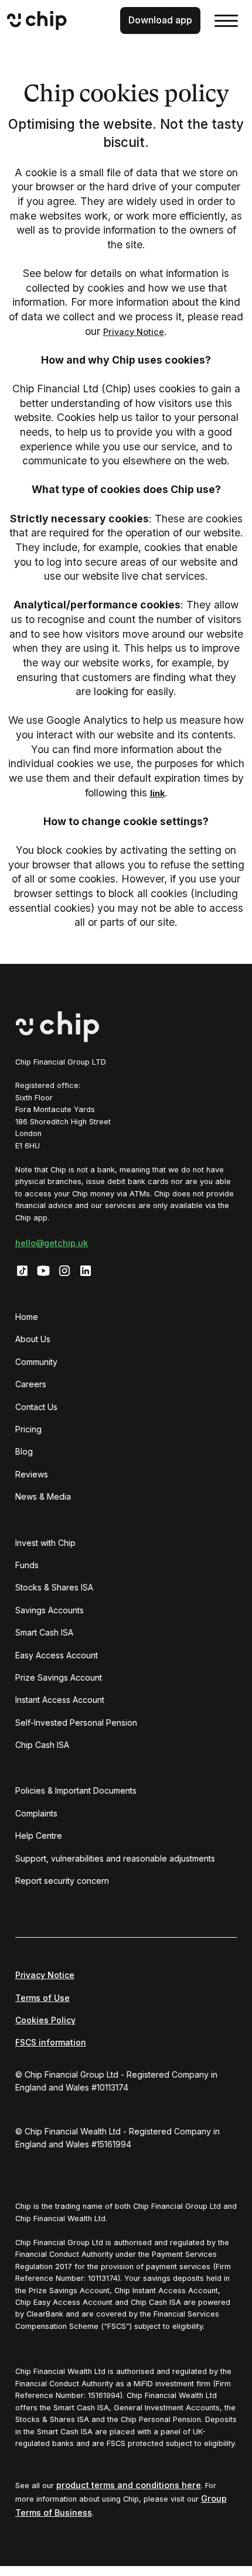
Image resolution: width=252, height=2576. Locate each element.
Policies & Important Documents (76, 1790)
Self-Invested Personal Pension (76, 1723)
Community (36, 1362)
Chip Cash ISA (42, 1745)
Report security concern (62, 1881)
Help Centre (39, 1836)
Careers (31, 1384)
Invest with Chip (45, 1543)
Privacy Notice (134, 332)
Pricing (28, 1429)
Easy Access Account (57, 1655)
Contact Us (36, 1407)
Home (27, 1317)
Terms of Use (42, 1998)
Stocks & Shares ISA (54, 1587)
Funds (27, 1565)
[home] (57, 20)
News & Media (43, 1496)
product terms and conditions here (129, 2485)
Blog (24, 1451)
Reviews (32, 1474)
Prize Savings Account (59, 1677)
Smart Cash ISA (44, 1632)
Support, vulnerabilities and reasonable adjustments (115, 1858)
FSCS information (51, 2042)
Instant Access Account (60, 1700)
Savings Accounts (50, 1610)
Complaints (36, 1813)
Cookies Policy (45, 2020)
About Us (33, 1339)
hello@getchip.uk (52, 1243)
